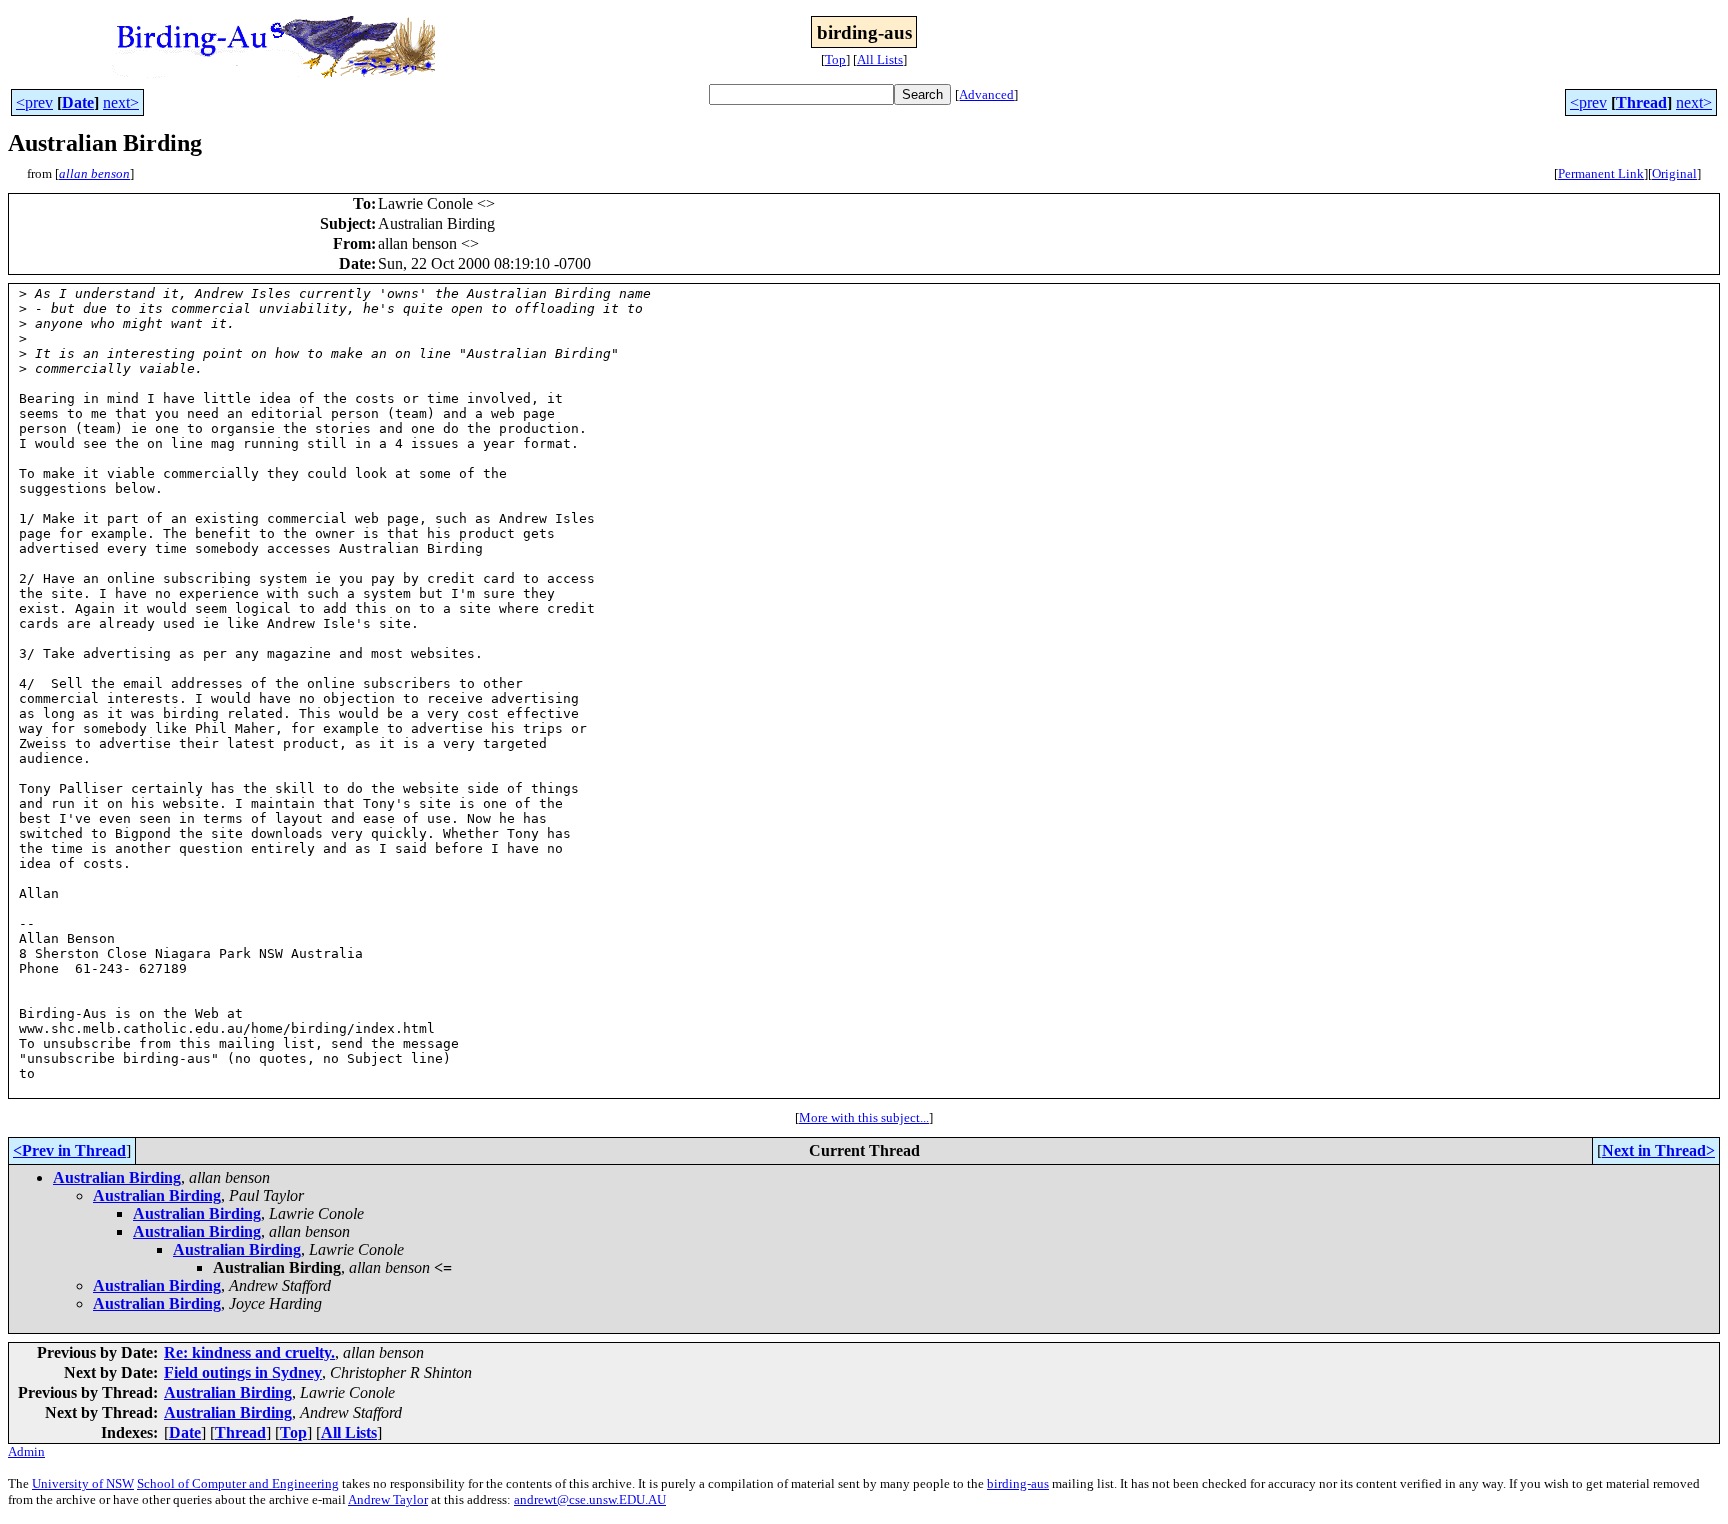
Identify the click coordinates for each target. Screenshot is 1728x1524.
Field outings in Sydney (243, 1372)
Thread (1641, 102)
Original (1674, 173)
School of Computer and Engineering (238, 1483)
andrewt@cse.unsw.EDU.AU (590, 1499)
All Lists (880, 59)
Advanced (986, 94)
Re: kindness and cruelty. (249, 1352)
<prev (34, 102)
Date (78, 102)
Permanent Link (1601, 173)
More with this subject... (864, 1117)
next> (121, 102)
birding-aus (1018, 1483)
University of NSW (83, 1483)
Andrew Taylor (388, 1499)
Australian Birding (117, 1177)
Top (835, 59)
